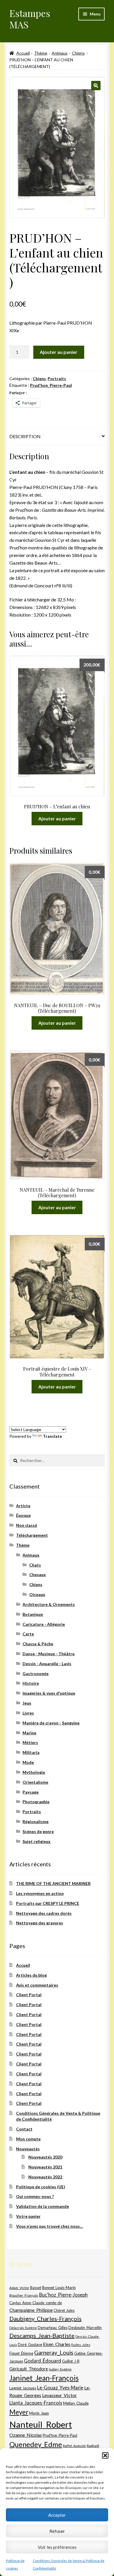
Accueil (23, 53)
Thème (41, 53)
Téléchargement (32, 1535)
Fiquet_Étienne (21, 2353)
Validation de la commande (43, 2206)
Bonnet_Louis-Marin (59, 2288)
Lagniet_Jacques (23, 2388)
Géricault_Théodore (29, 2369)
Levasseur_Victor (59, 2395)
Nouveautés (28, 2149)
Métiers (30, 1742)
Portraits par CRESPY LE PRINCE (48, 1903)
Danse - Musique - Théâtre (49, 1654)
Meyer (19, 2412)
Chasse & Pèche (38, 1644)
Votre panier (28, 2216)
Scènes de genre (38, 1831)
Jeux (27, 1703)
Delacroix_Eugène (23, 2328)
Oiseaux (37, 1594)
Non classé (27, 1525)
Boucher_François (24, 2295)
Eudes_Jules (81, 2345)
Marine (29, 1733)
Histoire (31, 1683)
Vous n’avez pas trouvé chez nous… (50, 2226)
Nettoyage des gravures (40, 1923)
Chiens (78, 53)
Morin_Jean (39, 2413)
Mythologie (34, 1772)
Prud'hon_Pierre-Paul (51, 385)
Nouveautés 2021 (45, 2167)
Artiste (23, 1506)
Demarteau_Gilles (53, 2328)
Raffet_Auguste (74, 2446)
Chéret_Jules (64, 2310)
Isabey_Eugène (60, 2369)
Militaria (31, 1752)
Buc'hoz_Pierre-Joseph (63, 2295)
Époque (23, 1515)
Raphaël (93, 2446)
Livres (28, 1713)
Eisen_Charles (57, 2344)
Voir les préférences (57, 2547)
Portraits (57, 378)
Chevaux (38, 1575)
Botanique (33, 1614)
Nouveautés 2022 (45, 2177)
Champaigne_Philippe (31, 2310)
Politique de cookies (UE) (41, 2187)
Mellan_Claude (76, 2403)
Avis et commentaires (37, 1985)
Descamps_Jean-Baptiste (42, 2335)
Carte (28, 1634)
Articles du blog (31, 1975)
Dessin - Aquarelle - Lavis (47, 1664)
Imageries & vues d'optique (49, 1693)
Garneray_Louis (54, 2353)
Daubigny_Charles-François (45, 2319)
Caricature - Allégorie (44, 1624)
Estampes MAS (30, 19)
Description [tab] (25, 436)
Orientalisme (35, 1782)
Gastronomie (36, 1673)
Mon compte (28, 2139)
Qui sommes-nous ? (35, 2196)
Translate (52, 1436)
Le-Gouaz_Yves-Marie (60, 2388)
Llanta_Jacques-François (36, 2403)
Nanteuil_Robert (41, 2424)
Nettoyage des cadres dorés (44, 1913)
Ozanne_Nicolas (26, 2435)
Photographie (36, 1802)
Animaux (60, 53)
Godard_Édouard (43, 2361)
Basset (36, 2288)
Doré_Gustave (30, 2344)
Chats (35, 1565)
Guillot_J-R (71, 2361)
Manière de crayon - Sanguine (51, 1723)
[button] (105, 2455)
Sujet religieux (37, 1841)
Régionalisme (36, 1822)
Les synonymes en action (40, 1893)
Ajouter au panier (59, 352)
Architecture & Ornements (49, 1604)
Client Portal (29, 1995)
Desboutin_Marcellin (85, 2328)
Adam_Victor (19, 2288)
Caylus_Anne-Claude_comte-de (36, 2303)
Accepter (57, 2515)
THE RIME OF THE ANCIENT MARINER (53, 1883)
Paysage (31, 1792)
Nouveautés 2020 (45, 2157)
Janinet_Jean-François (44, 2378)
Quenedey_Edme (36, 2444)
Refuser (57, 2531)
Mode (28, 1762)
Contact (24, 2129)
